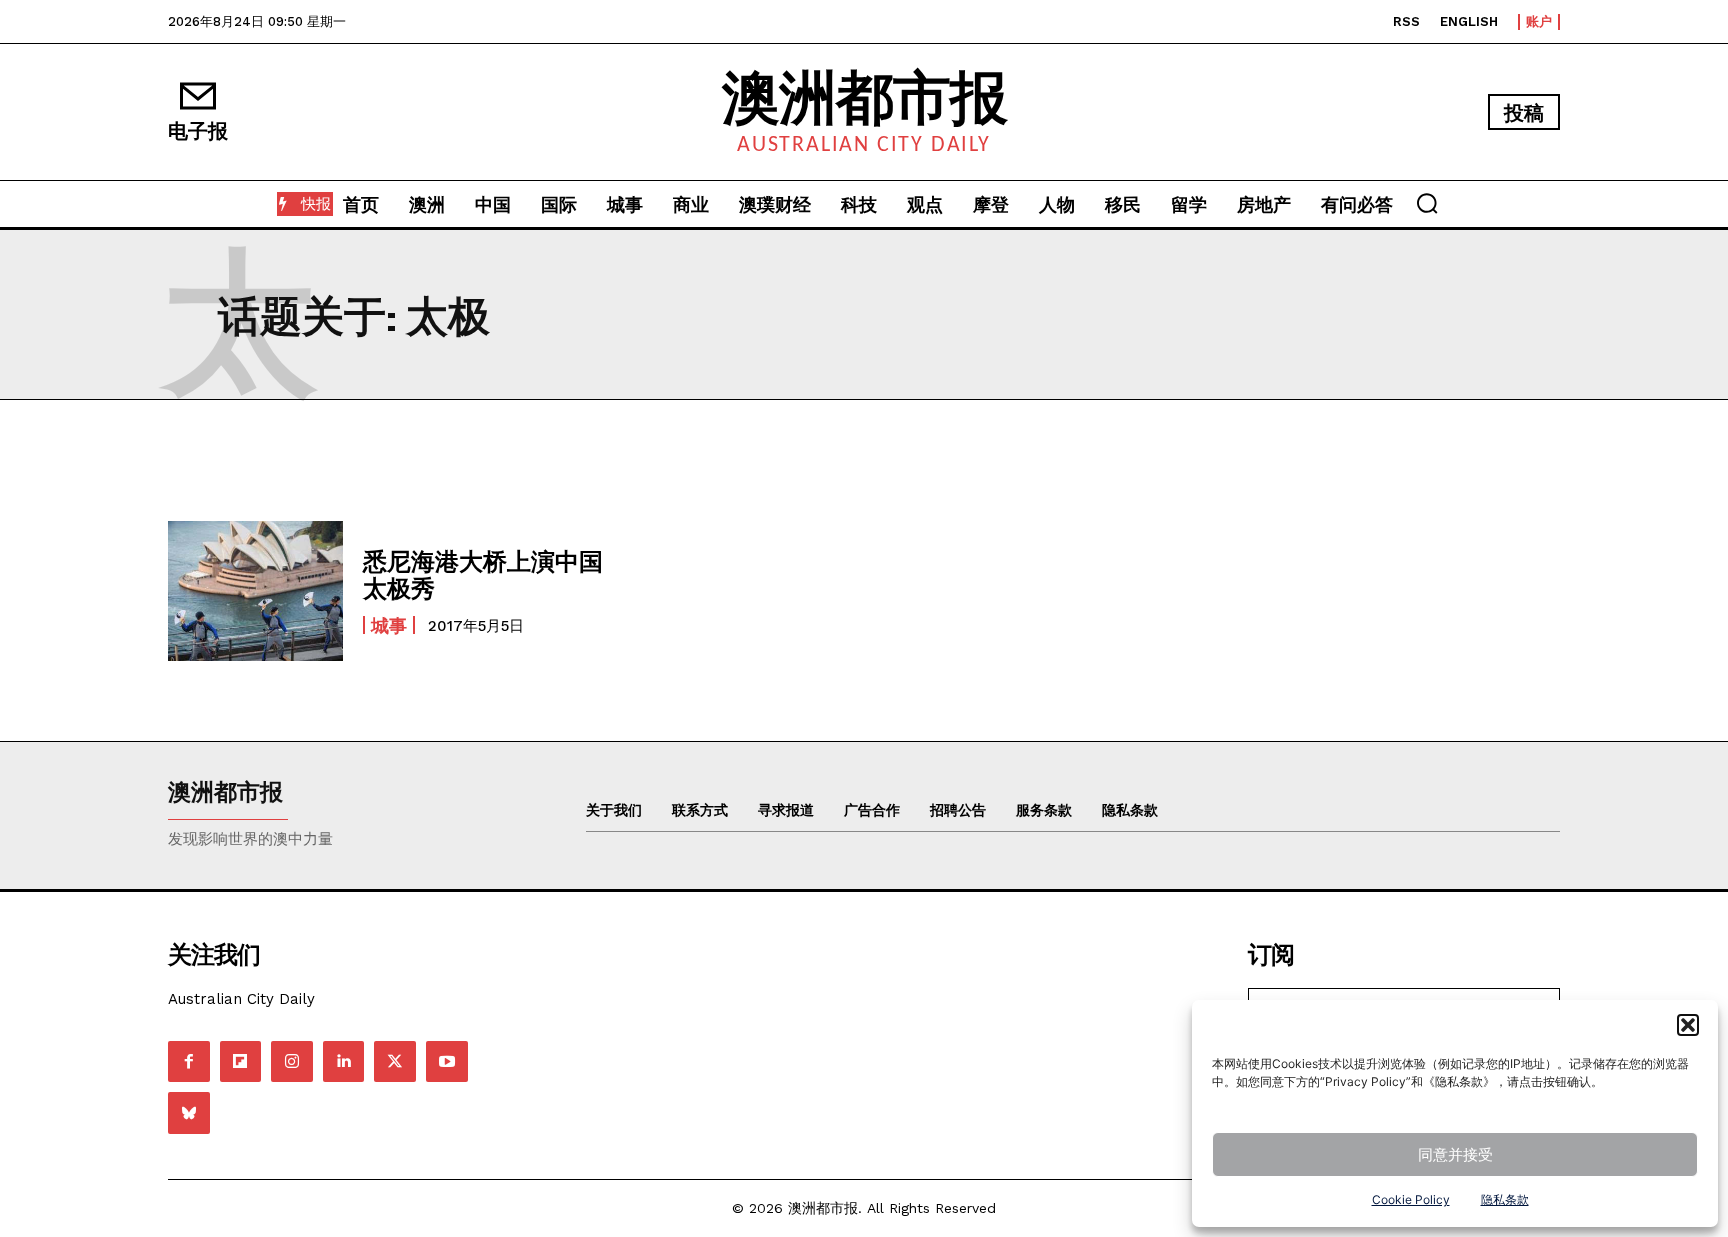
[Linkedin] (344, 1062)
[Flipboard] (241, 1062)
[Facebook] (189, 1062)
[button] (1688, 1025)
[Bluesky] (189, 1113)
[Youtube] (447, 1062)
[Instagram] (292, 1062)
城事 (389, 625)
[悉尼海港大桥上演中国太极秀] (255, 591)
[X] (395, 1062)
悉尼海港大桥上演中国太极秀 (483, 573)
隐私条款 (1505, 1199)
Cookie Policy (1411, 1199)
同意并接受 (1455, 1154)
